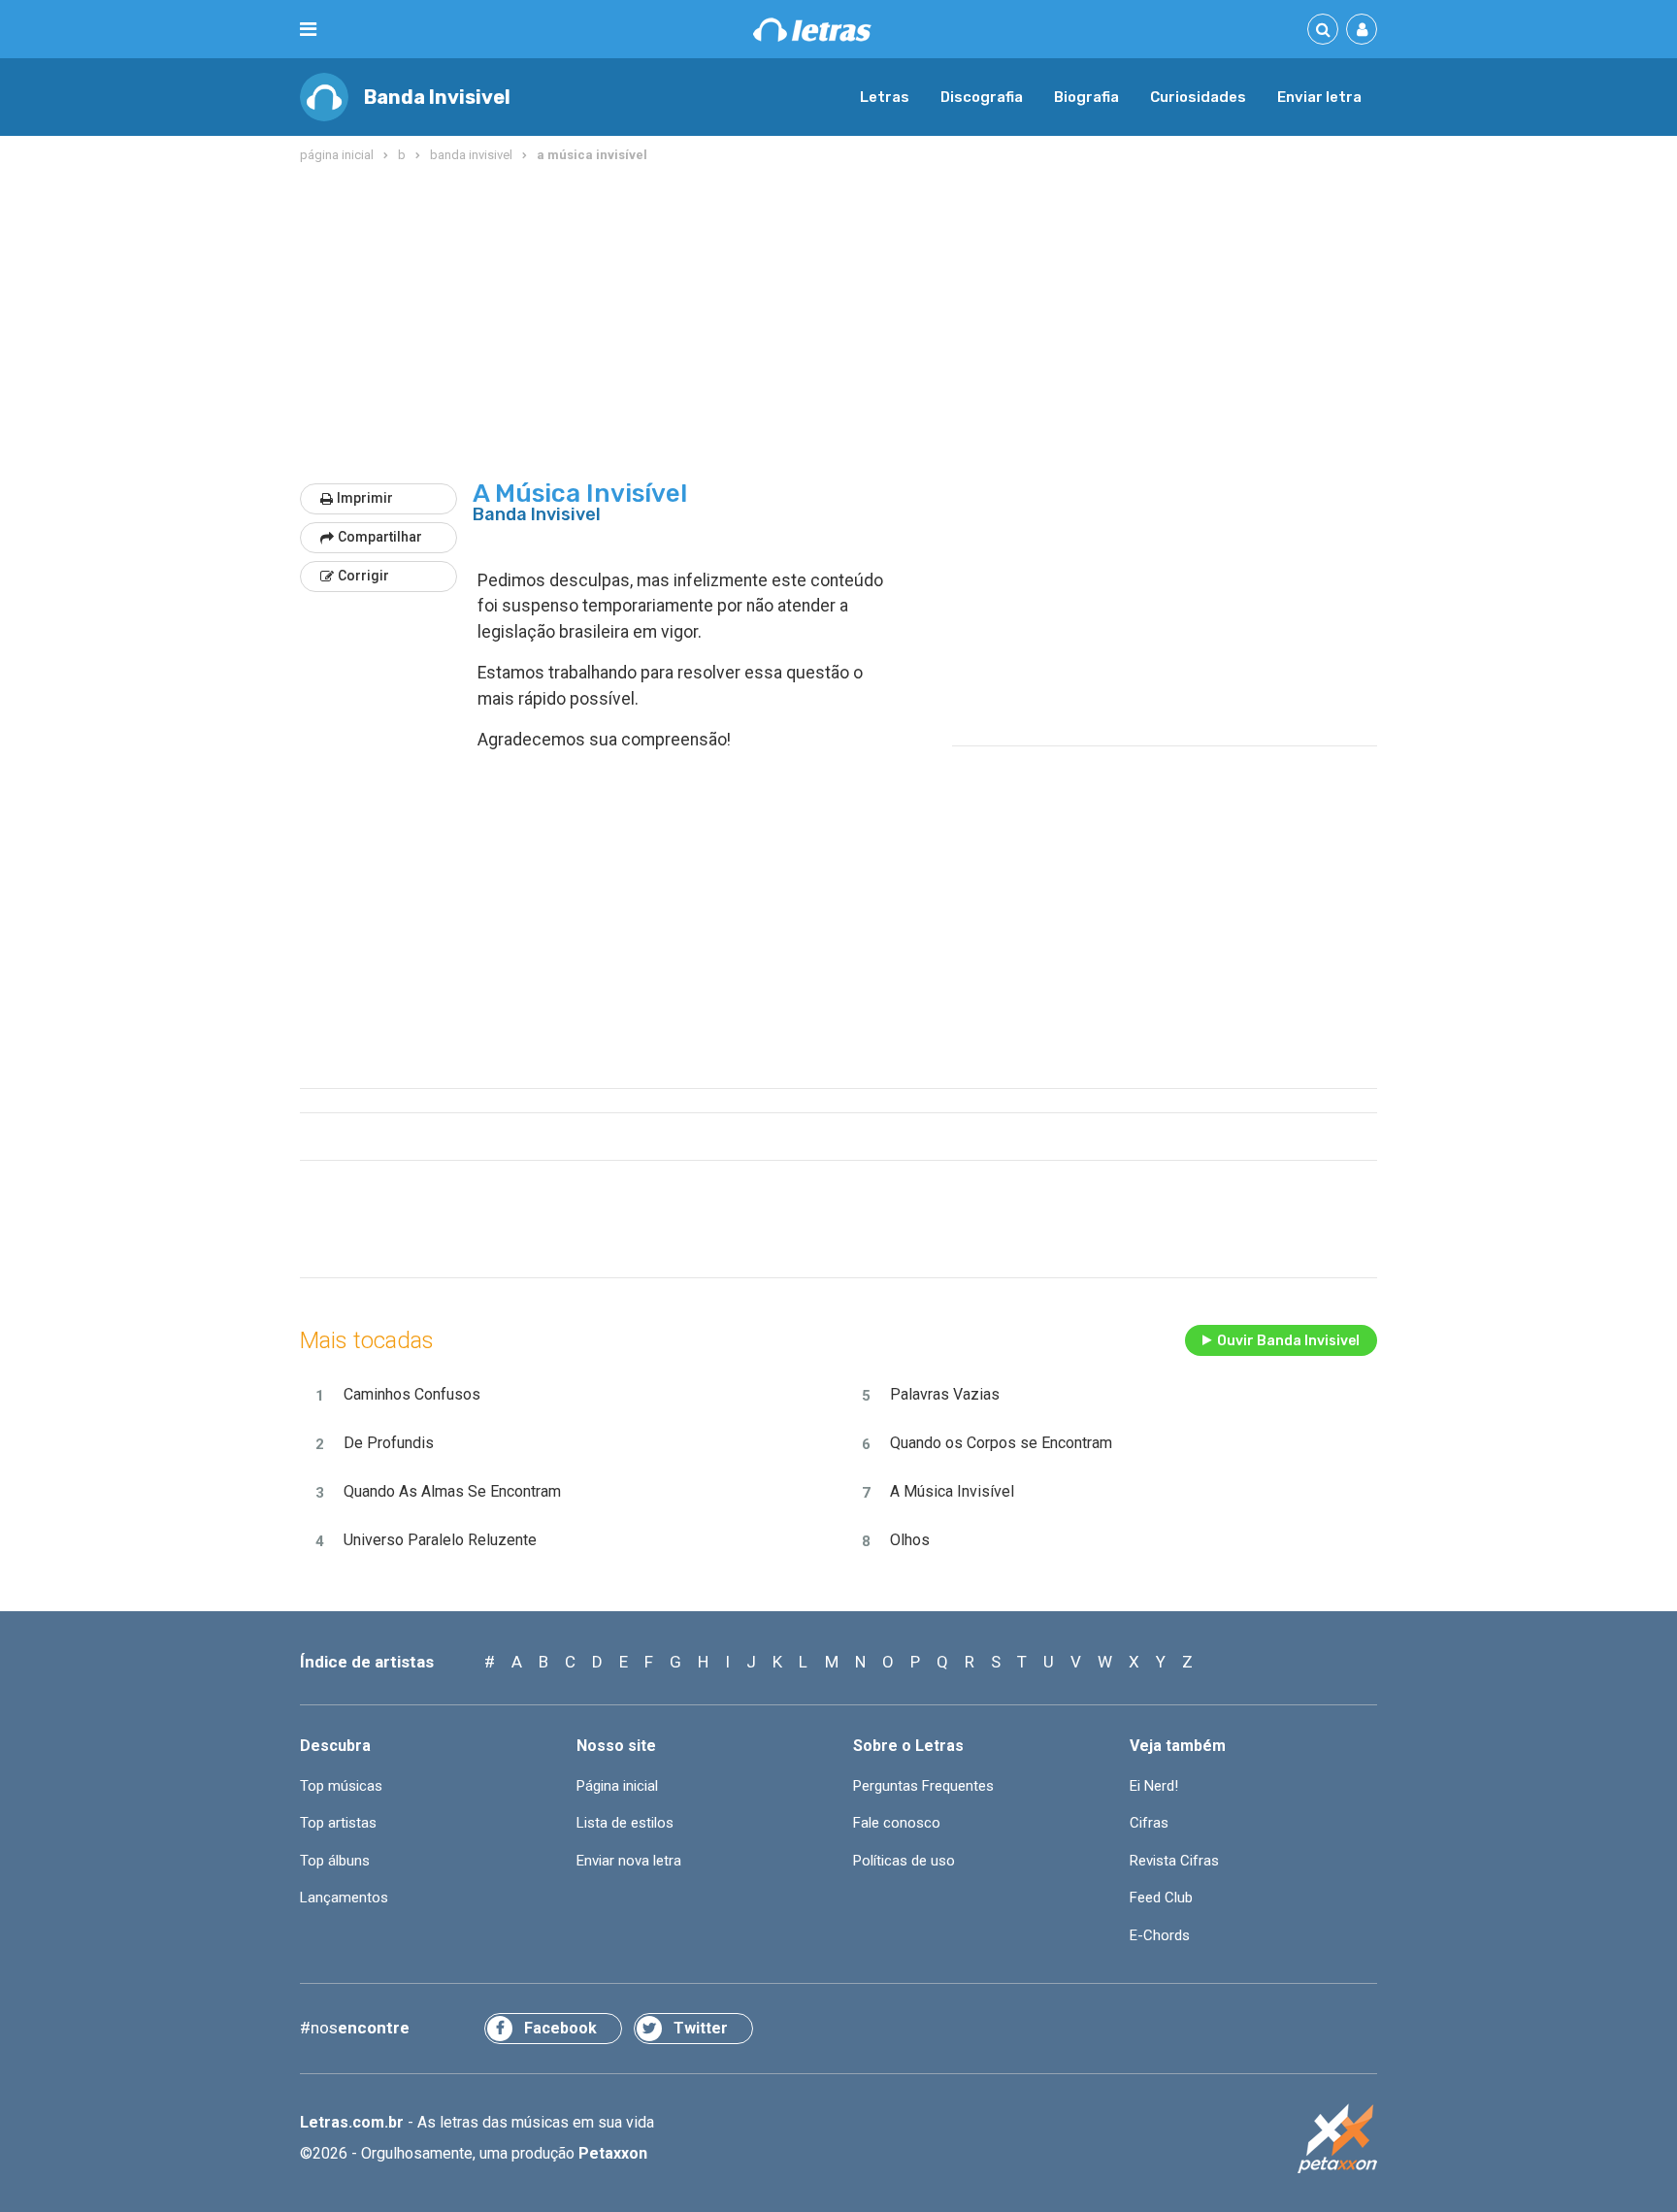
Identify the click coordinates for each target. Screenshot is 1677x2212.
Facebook (560, 2028)
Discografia (982, 97)
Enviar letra (1319, 97)
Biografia (1086, 97)
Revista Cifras (1174, 1861)
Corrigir (363, 576)
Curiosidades (1198, 97)
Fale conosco (897, 1823)
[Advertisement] (838, 324)
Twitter (701, 2028)
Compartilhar (380, 537)
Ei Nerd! (1154, 1786)
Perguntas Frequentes (923, 1786)
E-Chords (1160, 1935)
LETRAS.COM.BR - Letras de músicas (812, 30)
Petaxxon (613, 2153)
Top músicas (341, 1786)
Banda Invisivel (437, 97)
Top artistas (338, 1823)
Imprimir (365, 498)
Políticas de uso (904, 1861)
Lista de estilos (625, 1823)
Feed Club (1161, 1898)
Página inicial (617, 1786)
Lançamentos (344, 1898)
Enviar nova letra (629, 1861)
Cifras (1149, 1823)
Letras (885, 97)
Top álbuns (335, 1861)
